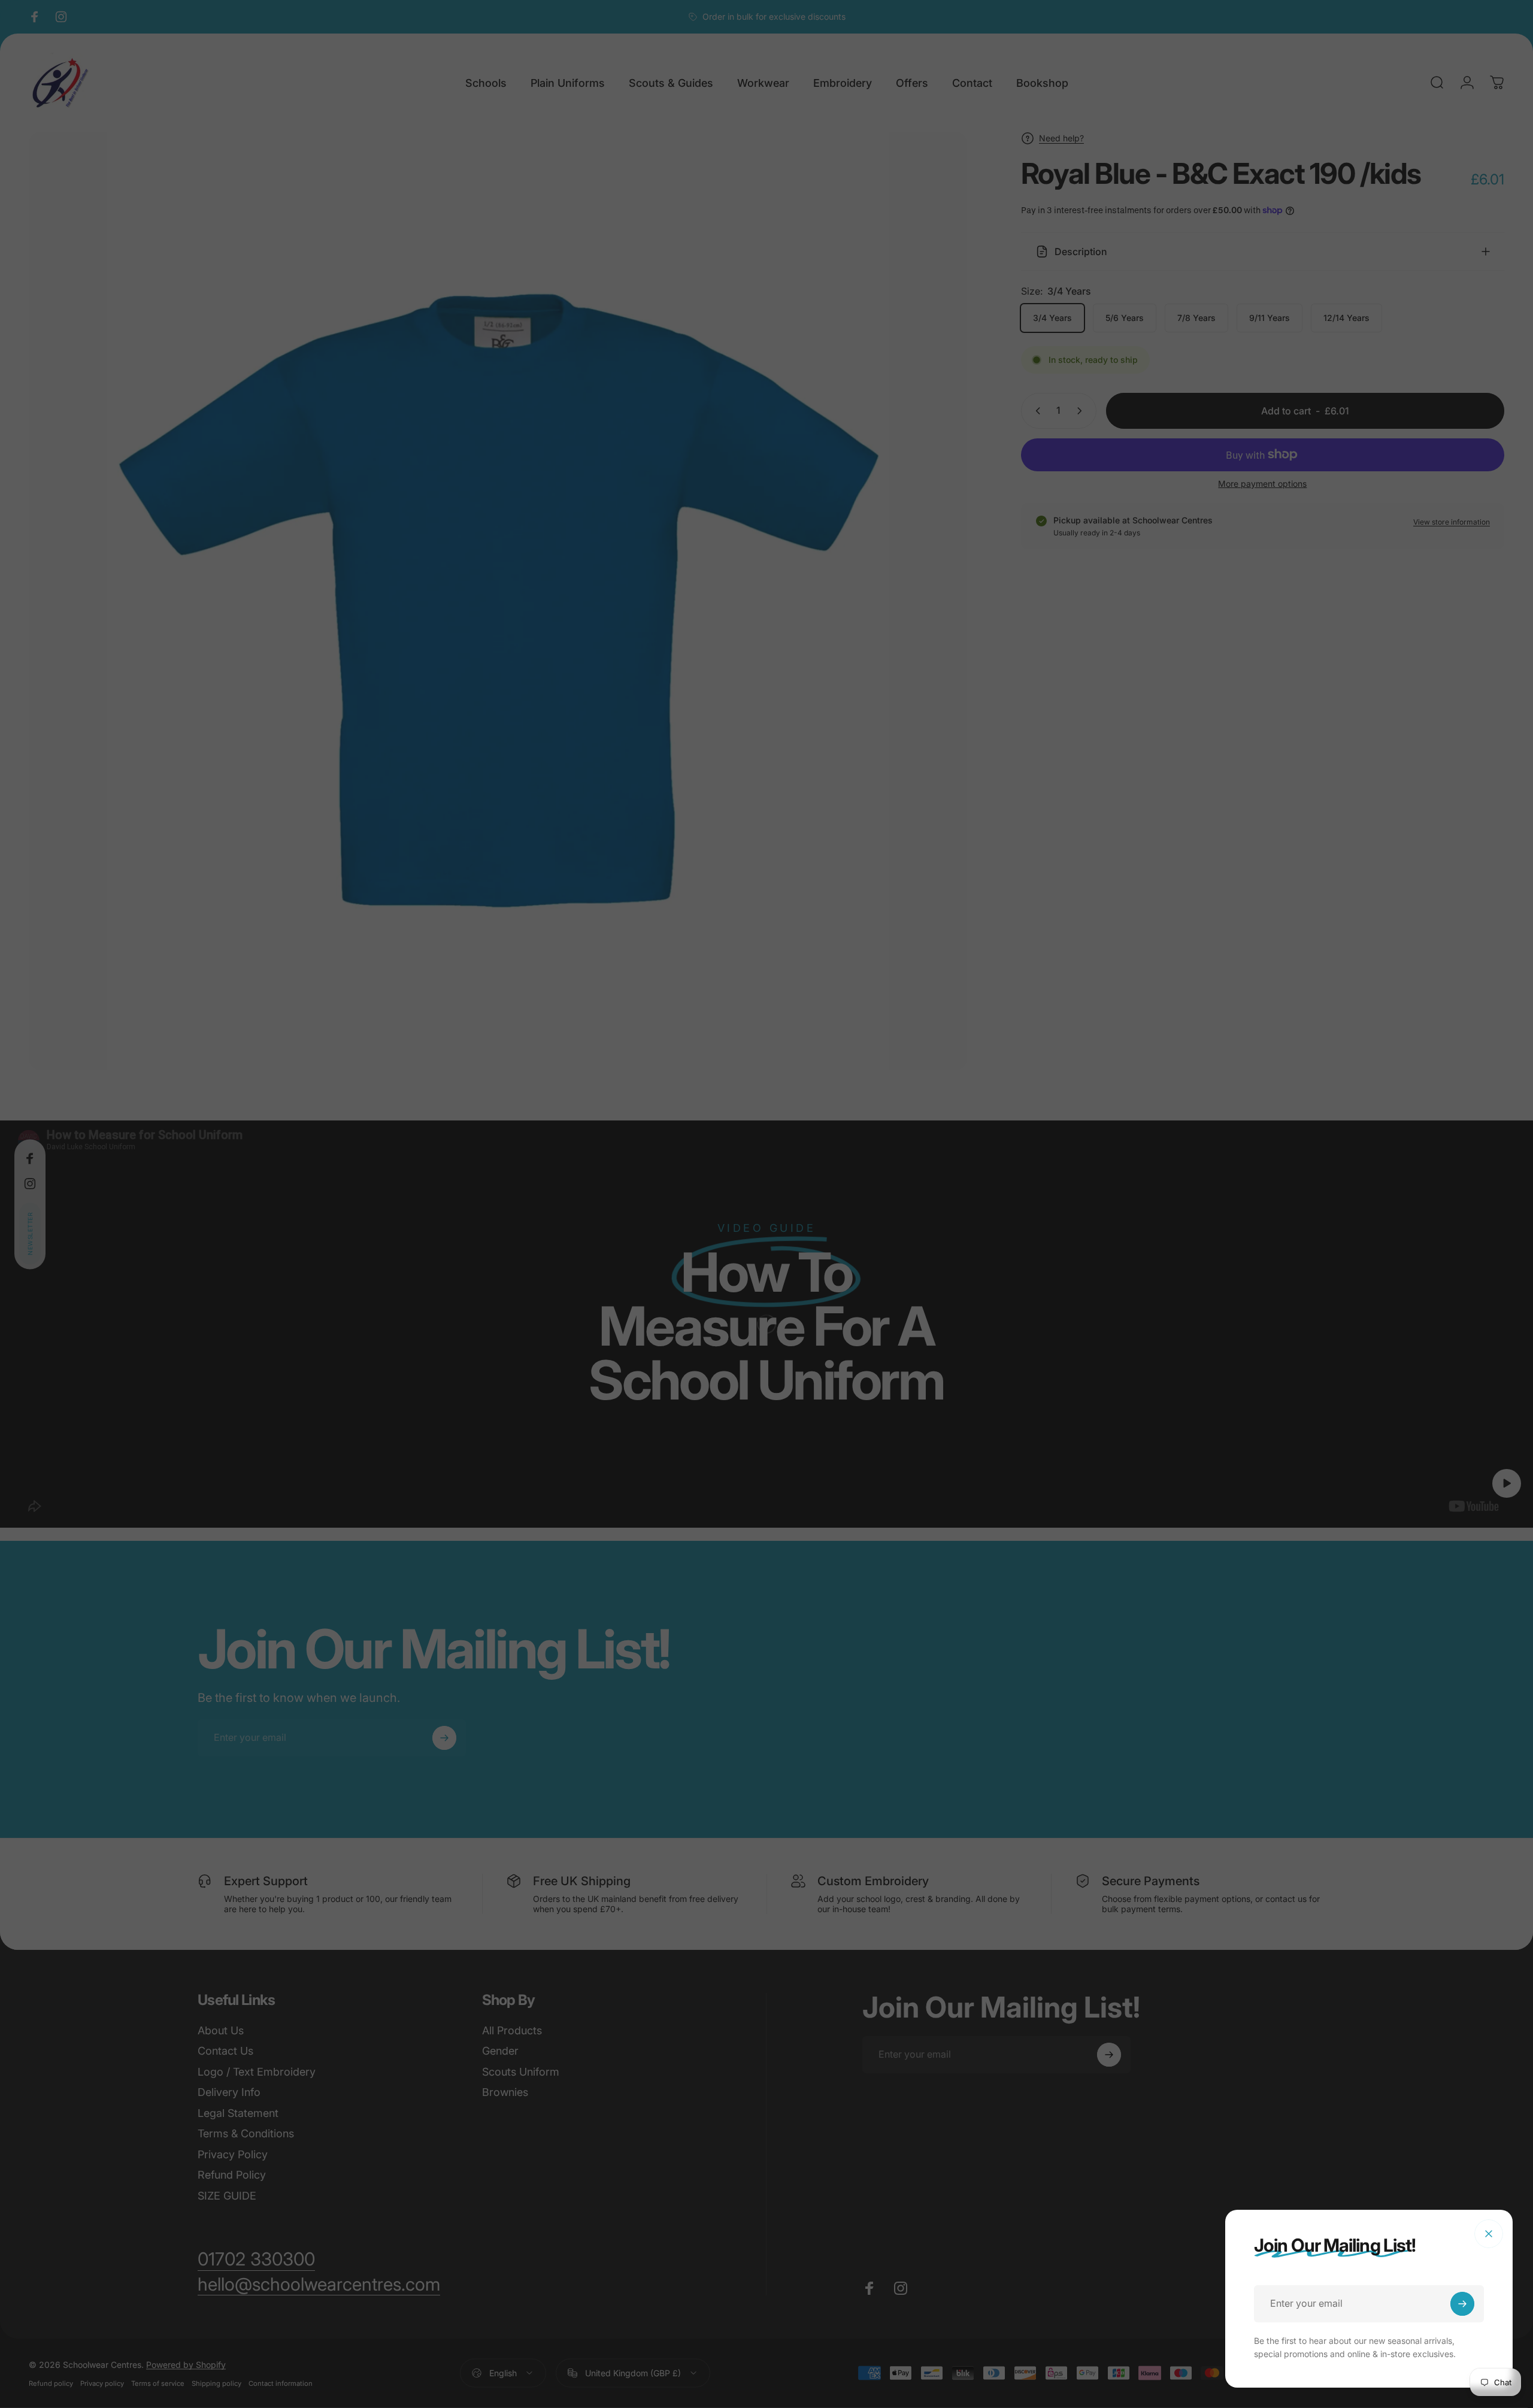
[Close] (1489, 2234)
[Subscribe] (1462, 2304)
